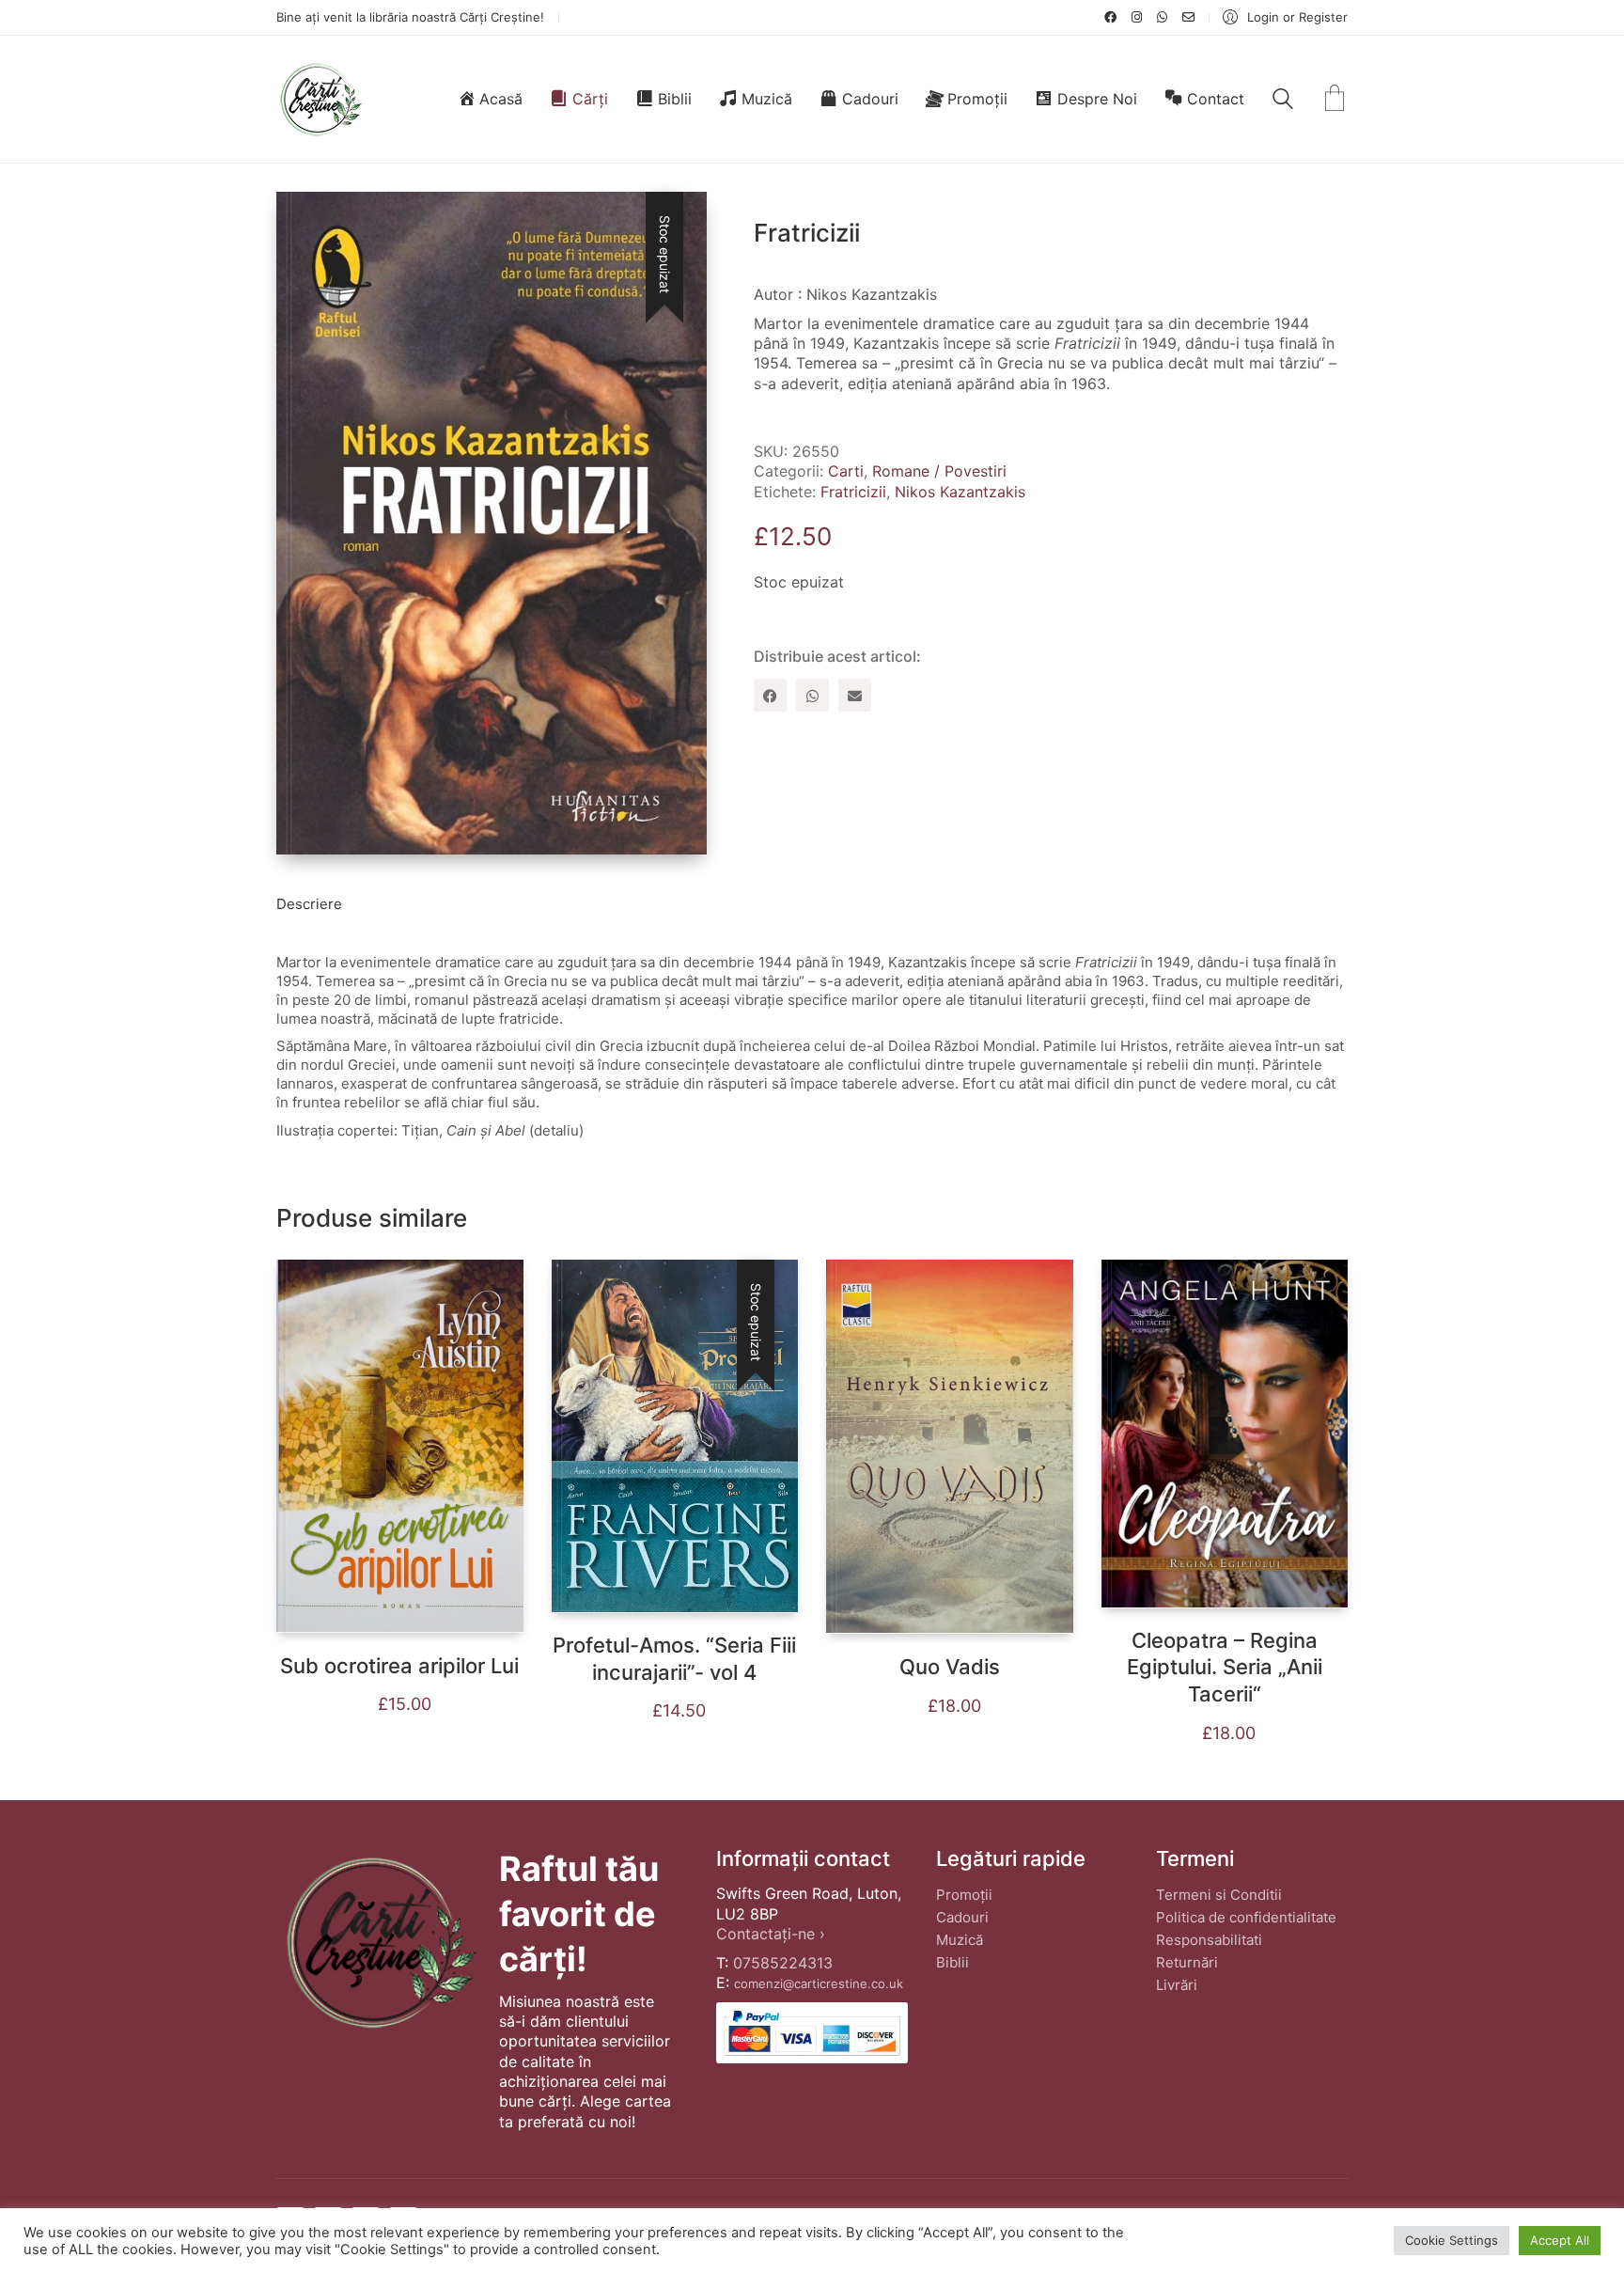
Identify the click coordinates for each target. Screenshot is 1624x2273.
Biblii (953, 1962)
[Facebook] (770, 695)
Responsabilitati (1209, 1940)
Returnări (1187, 1962)
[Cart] (1335, 100)
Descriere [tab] (309, 904)
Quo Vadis (950, 1667)
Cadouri (962, 1917)
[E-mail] (855, 695)
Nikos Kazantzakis (960, 492)
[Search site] (1283, 101)
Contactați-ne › (771, 1934)
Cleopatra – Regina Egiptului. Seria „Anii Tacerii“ (1225, 1667)
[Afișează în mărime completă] (305, 221)
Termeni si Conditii (1219, 1895)
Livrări (1177, 1985)
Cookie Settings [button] (1452, 2240)
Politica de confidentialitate (1246, 1917)
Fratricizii (853, 492)
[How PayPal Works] (812, 2033)
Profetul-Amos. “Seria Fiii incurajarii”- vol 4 (674, 1659)
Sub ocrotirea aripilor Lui (399, 1666)
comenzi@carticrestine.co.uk (819, 1983)
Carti (846, 471)
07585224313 (783, 1963)
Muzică (960, 1940)
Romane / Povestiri (939, 471)
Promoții (964, 1895)
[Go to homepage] (320, 99)
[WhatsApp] (812, 695)
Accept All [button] (1560, 2240)
